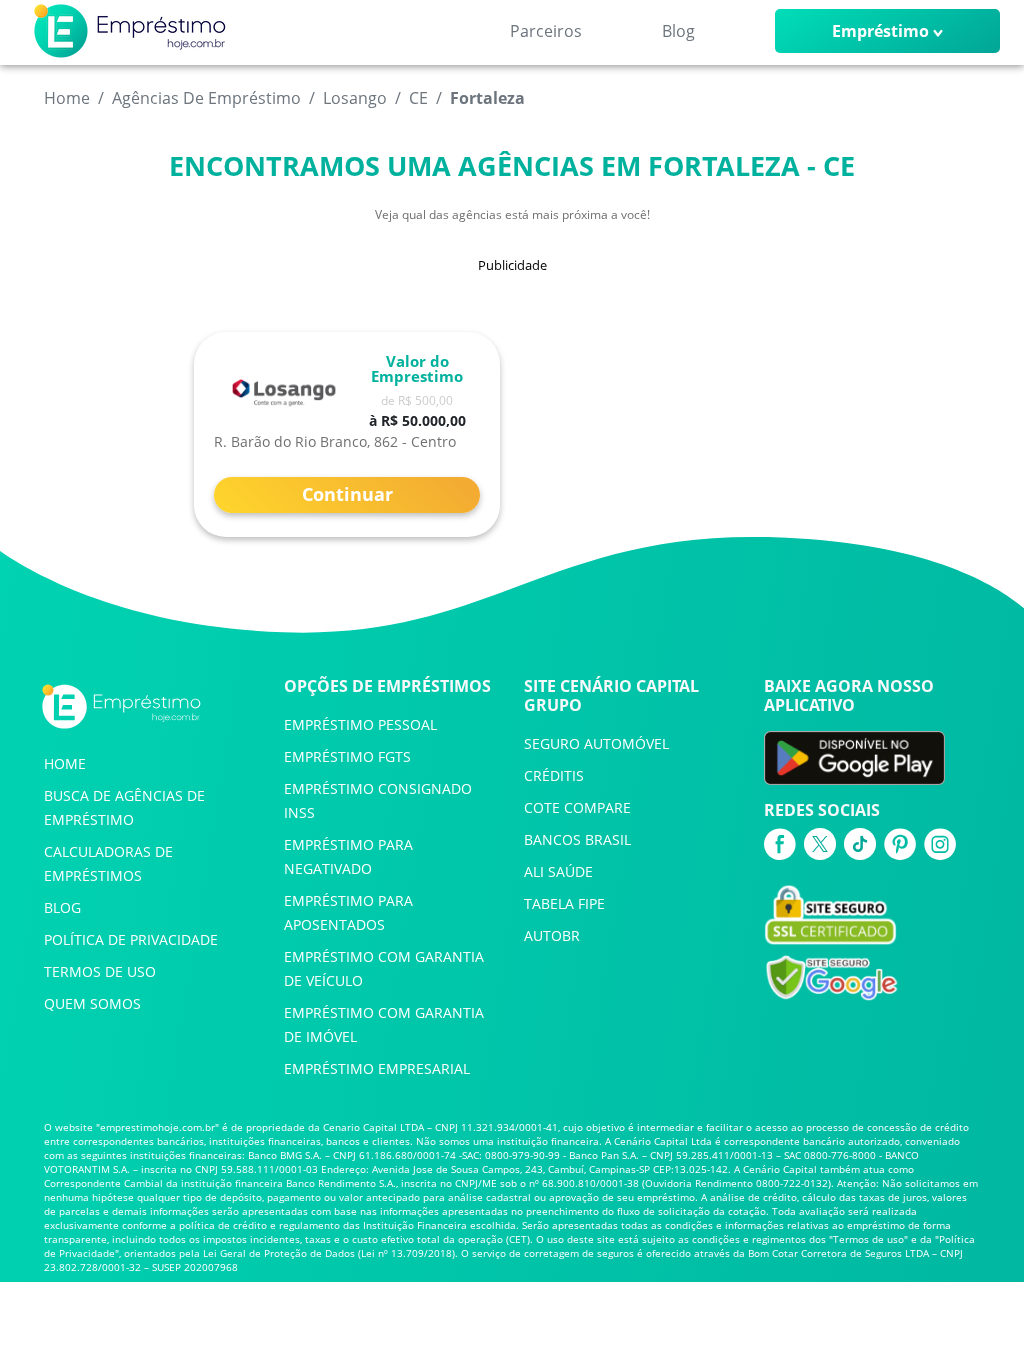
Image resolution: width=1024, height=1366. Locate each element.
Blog (678, 31)
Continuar (347, 494)
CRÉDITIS (554, 775)
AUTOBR (552, 935)
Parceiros (546, 31)
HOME (65, 763)
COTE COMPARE (577, 807)
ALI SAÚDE (558, 871)
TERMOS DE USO (100, 971)
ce (418, 98)
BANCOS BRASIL (577, 839)
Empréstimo (880, 31)
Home (67, 98)
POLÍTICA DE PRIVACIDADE (131, 939)
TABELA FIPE (564, 903)
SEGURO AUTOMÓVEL (596, 743)
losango (355, 98)
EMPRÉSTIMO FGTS (347, 756)
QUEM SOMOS (92, 1003)
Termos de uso (868, 1239)
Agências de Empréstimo (206, 98)
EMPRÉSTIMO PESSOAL (360, 724)
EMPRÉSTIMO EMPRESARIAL (377, 1068)
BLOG (62, 907)
